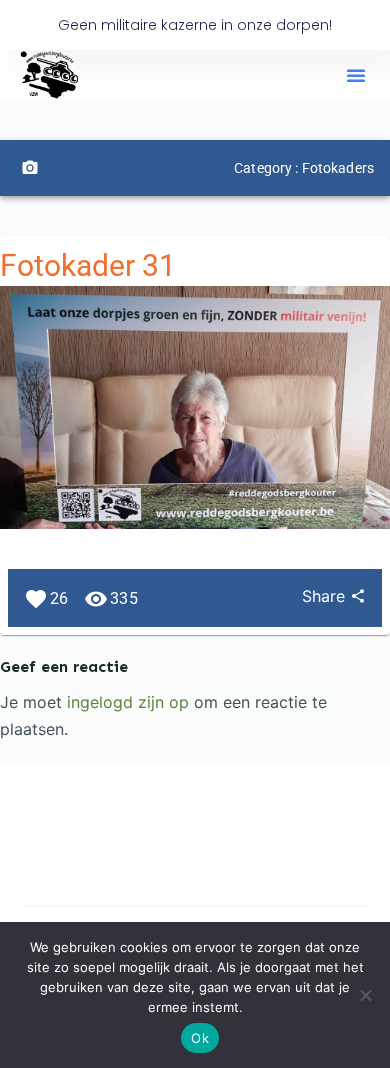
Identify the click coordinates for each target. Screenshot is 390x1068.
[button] (356, 75)
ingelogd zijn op (128, 702)
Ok (200, 1038)
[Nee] (365, 995)
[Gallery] (30, 168)
